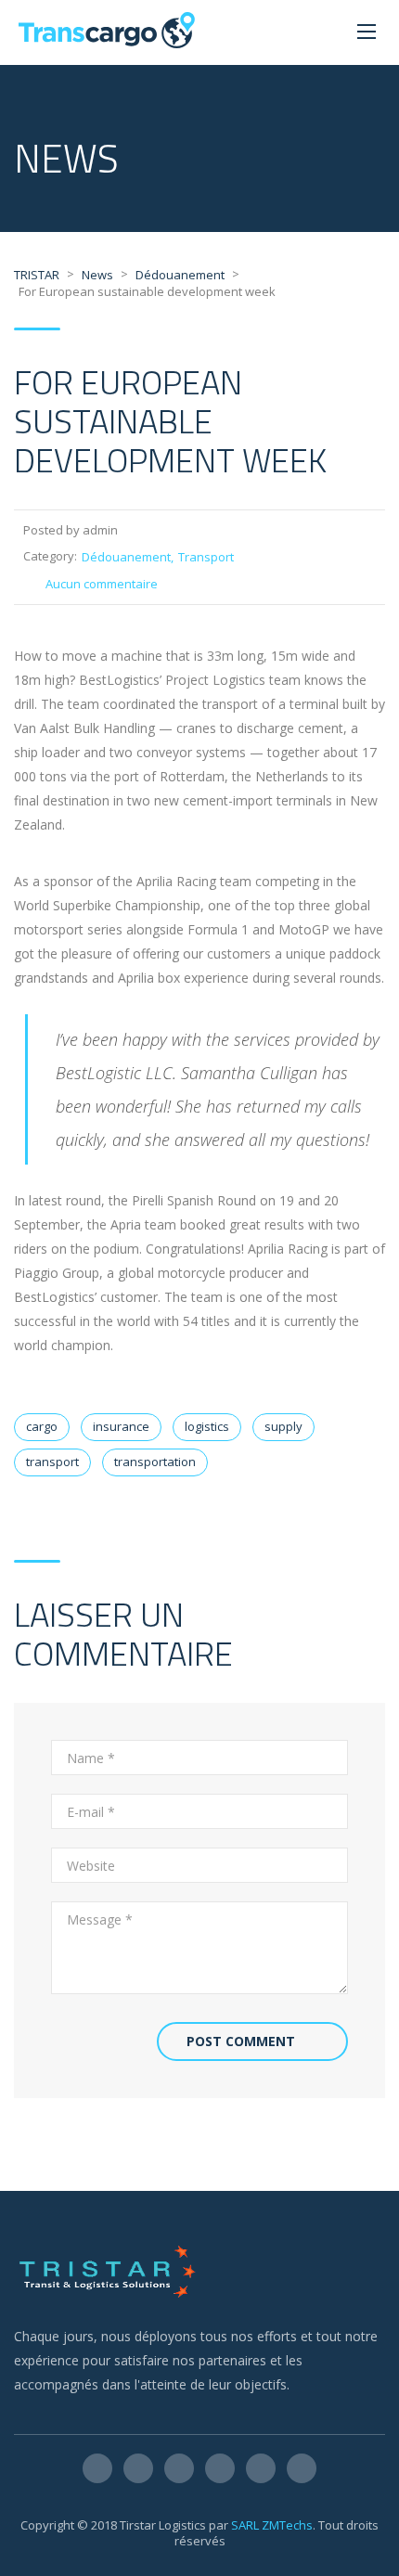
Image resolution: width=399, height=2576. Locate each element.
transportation (155, 1462)
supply (283, 1426)
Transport (206, 557)
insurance (121, 1426)
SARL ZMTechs (272, 2525)
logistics (207, 1426)
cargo (42, 1426)
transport (52, 1462)
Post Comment (241, 2041)
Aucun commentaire (102, 584)
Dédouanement (126, 557)
